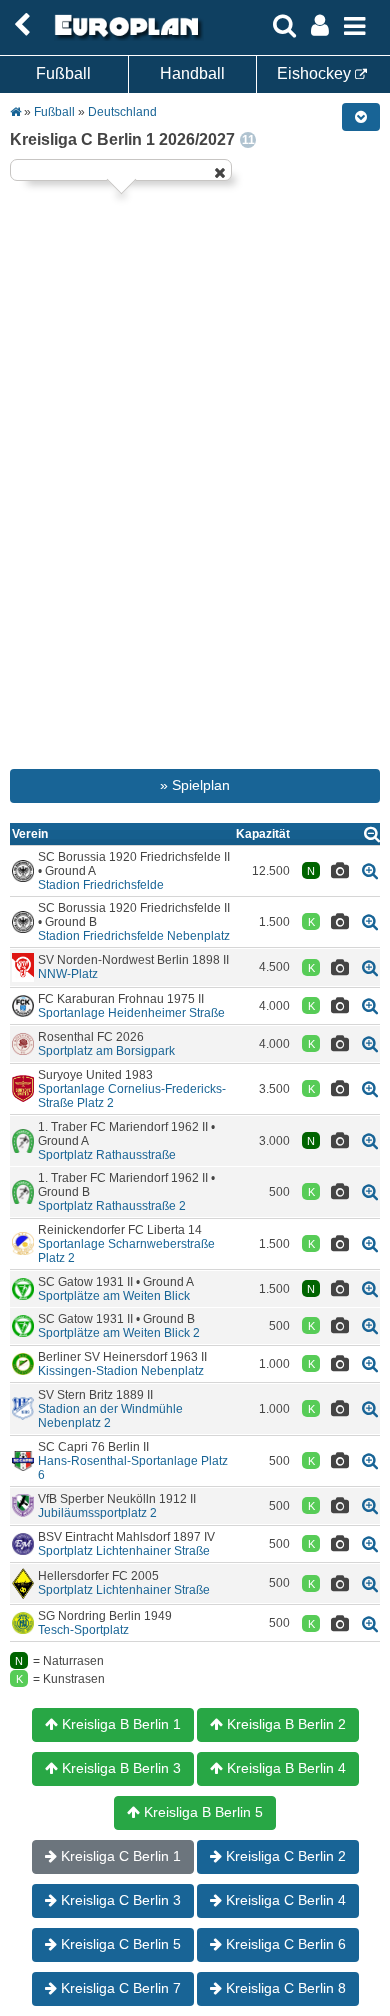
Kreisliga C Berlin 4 (284, 1900)
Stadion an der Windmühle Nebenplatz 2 (110, 1416)
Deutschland (122, 112)
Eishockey (316, 73)
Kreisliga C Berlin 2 (284, 1856)
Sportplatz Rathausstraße (107, 1155)
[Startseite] (124, 37)
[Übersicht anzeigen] (372, 833)
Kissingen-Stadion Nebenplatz (121, 1371)
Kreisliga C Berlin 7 (119, 1988)
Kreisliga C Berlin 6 (284, 1944)
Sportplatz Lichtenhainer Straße (124, 1551)
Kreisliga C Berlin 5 (119, 1944)
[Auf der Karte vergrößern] (370, 870)
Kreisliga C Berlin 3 (119, 1900)
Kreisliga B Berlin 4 (284, 1768)
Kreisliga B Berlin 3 (119, 1768)
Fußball (63, 73)
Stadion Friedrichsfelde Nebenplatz (134, 936)
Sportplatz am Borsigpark (106, 1051)
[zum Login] (22, 25)
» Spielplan (195, 785)
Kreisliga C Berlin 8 (284, 1988)
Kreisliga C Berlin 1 (119, 1856)
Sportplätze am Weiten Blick (114, 1296)
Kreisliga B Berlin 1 (119, 1724)
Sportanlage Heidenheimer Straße (131, 1013)
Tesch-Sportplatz (83, 1630)
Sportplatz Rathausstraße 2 (112, 1206)
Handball (192, 73)
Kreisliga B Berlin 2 (284, 1724)
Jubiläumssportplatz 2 (97, 1513)
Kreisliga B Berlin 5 (201, 1812)
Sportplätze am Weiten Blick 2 (119, 1333)
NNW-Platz (68, 974)
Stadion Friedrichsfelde (101, 885)
